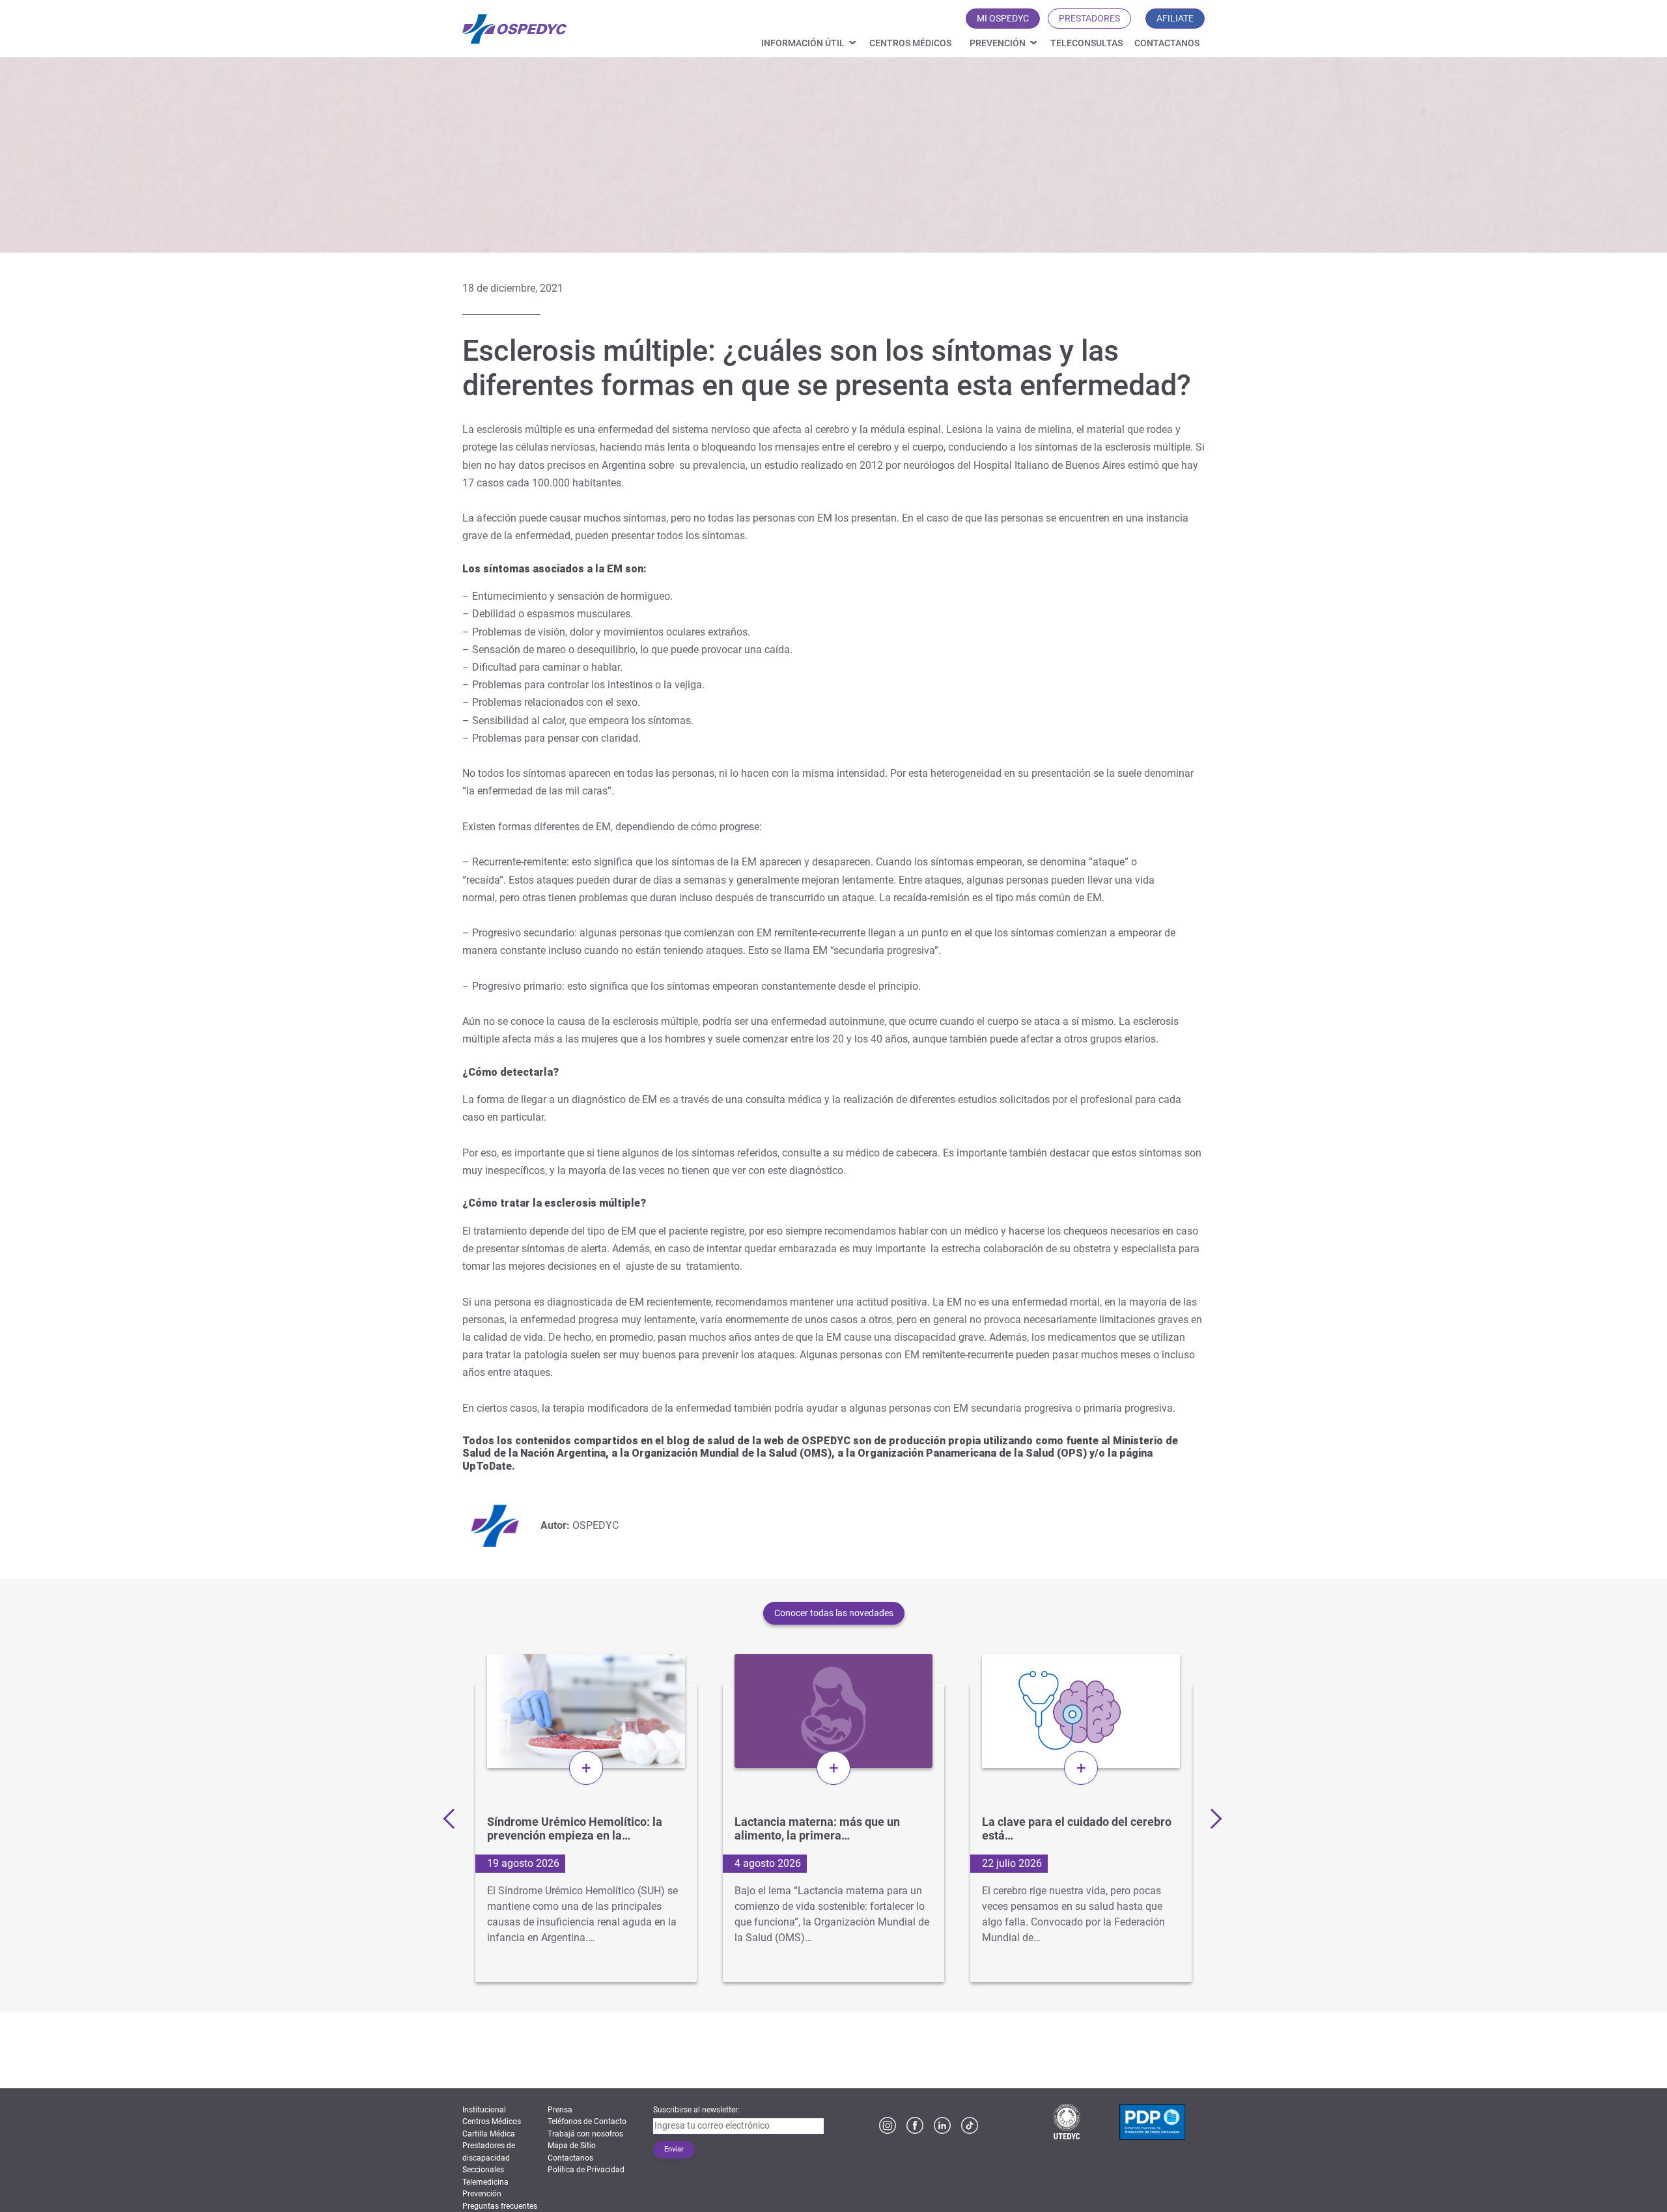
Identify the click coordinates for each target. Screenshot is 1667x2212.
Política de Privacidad (586, 2170)
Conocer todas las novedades (834, 1613)
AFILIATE (1175, 18)
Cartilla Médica (489, 2134)
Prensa (560, 2110)
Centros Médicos (910, 43)
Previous (453, 1818)
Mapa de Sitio (572, 2146)
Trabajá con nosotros (585, 2134)
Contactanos (1167, 43)
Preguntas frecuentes (500, 2206)
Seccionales (483, 2170)
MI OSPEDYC (1003, 18)
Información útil (803, 43)
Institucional (484, 2110)
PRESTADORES (1089, 18)
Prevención (998, 43)
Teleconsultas (1086, 43)
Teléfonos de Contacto (587, 2121)
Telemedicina (485, 2182)
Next (1211, 1818)
